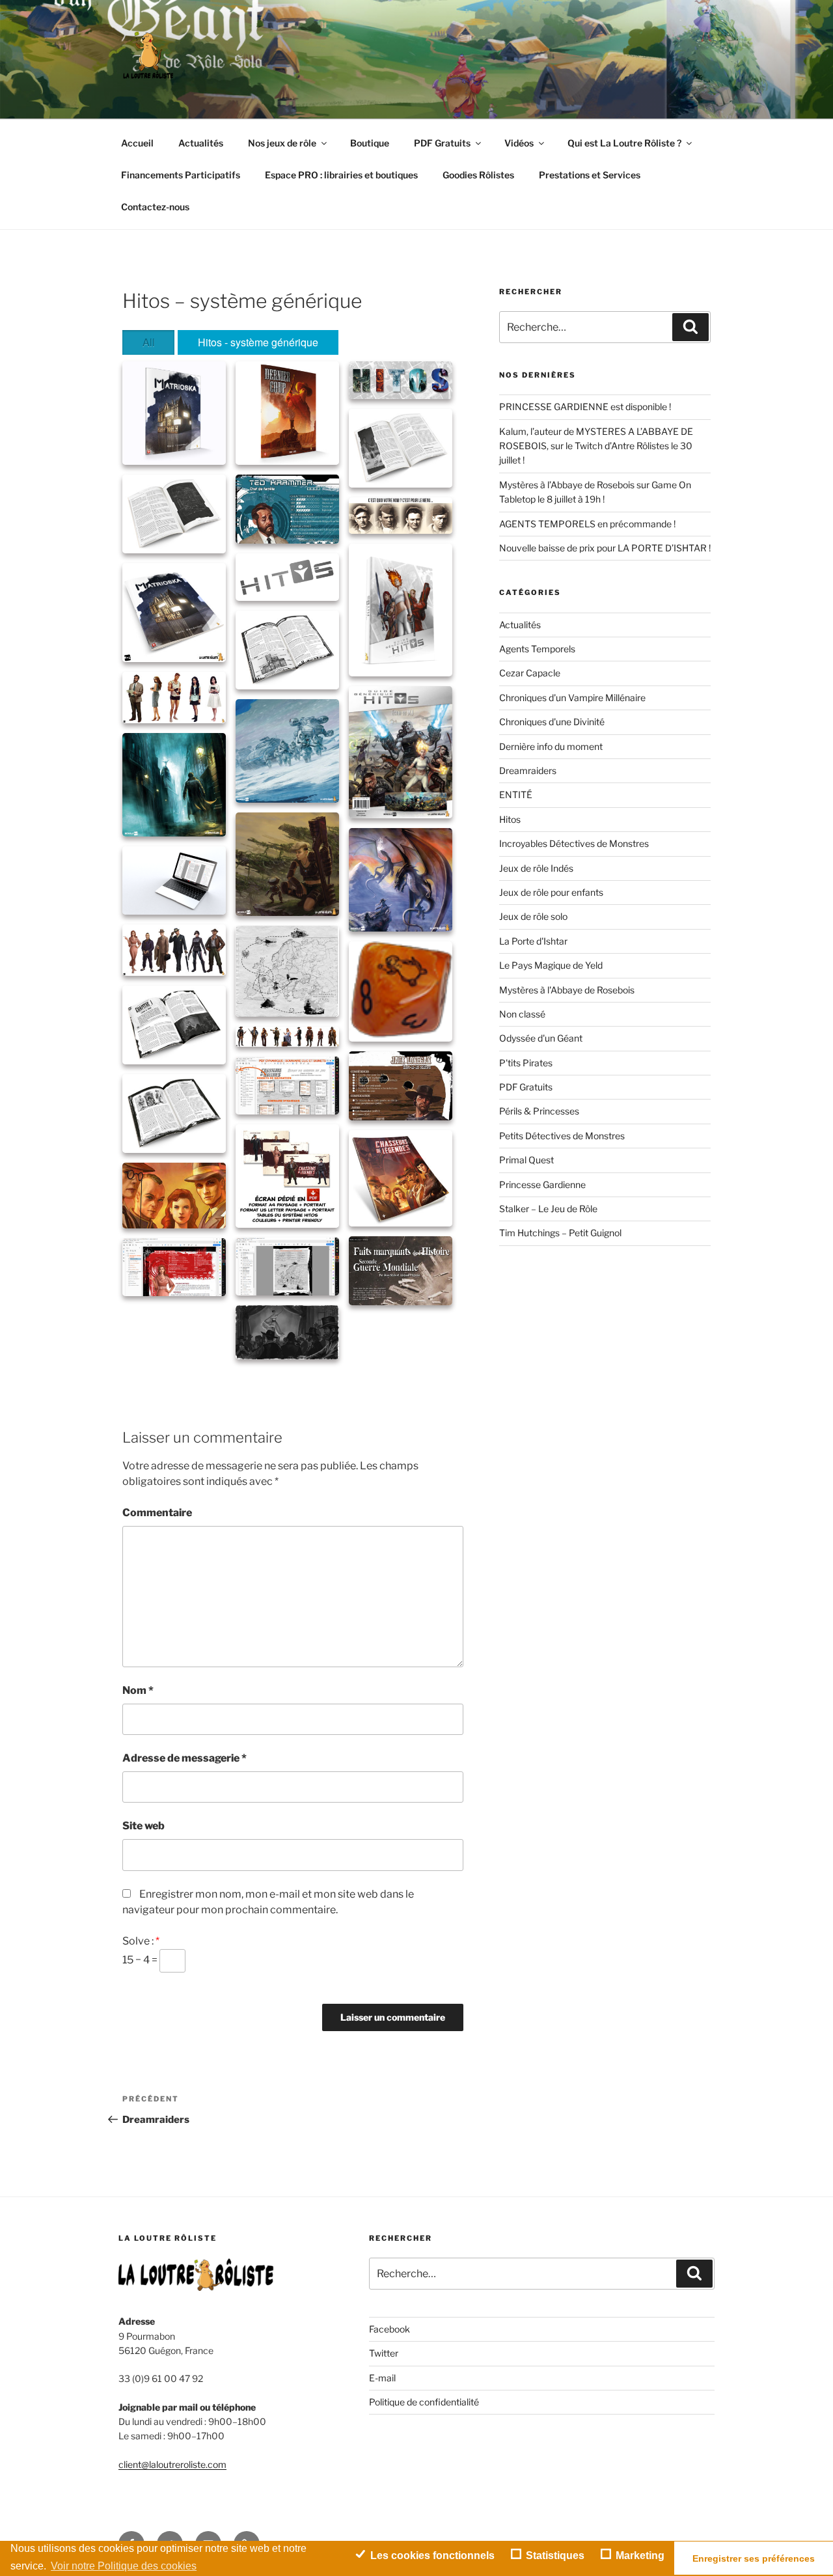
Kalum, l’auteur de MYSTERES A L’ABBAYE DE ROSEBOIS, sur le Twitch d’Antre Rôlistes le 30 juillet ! (596, 446)
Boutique (370, 143)
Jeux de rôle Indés (536, 868)
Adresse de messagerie (184, 1758)
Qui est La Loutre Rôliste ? (624, 143)
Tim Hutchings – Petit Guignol (560, 1233)
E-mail (382, 2378)
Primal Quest (526, 1160)
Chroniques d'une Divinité (552, 722)
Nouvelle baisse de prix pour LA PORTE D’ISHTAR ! (605, 548)
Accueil (137, 143)
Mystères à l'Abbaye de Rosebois (567, 990)
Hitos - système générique (258, 342)
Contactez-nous (155, 207)
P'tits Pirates (526, 1063)
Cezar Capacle (530, 673)
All (149, 342)
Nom (138, 1690)
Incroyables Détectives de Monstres (574, 843)
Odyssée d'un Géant (541, 1038)
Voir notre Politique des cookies (124, 2566)
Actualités (201, 143)
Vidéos (519, 143)
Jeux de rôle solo (533, 916)
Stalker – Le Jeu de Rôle (548, 1209)
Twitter (384, 2353)
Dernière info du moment (551, 746)
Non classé (522, 1014)
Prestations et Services (590, 175)
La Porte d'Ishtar (533, 941)
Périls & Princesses (539, 1111)
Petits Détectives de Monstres (562, 1136)
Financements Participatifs (181, 175)
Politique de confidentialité (424, 2402)
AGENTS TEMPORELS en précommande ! (587, 524)
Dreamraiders (528, 770)
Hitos (510, 819)
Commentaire (157, 1513)
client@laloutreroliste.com (172, 2464)
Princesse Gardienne (542, 1184)
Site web (143, 1826)
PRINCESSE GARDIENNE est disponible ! (585, 407)
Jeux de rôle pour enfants (551, 892)
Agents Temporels (537, 649)
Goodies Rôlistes (478, 175)
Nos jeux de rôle (282, 143)
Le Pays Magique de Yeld (551, 965)
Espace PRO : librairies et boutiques (341, 175)
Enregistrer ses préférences (754, 2558)
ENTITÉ (516, 795)
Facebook (389, 2329)
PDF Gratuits (442, 143)
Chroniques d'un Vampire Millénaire (572, 698)
